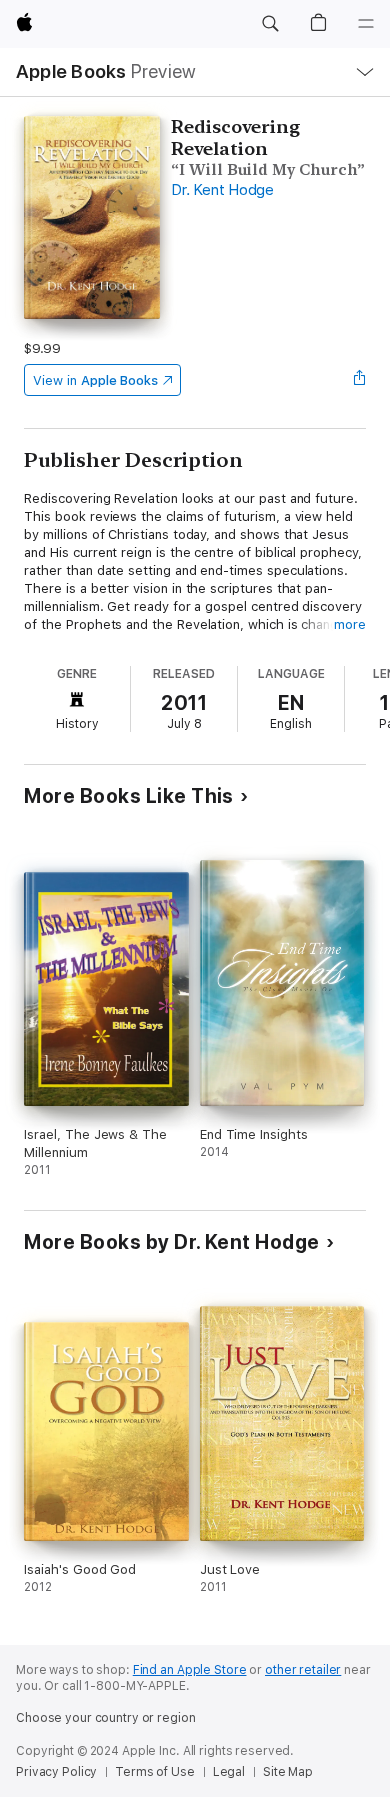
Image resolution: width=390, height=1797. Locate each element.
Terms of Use (155, 1772)
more (350, 624)
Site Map (288, 1772)
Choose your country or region (106, 1718)
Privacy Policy (56, 1772)
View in (95, 380)
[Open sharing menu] (360, 380)
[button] (270, 24)
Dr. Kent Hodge (222, 190)
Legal (229, 1772)
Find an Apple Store (190, 1670)
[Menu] (366, 24)
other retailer (303, 1670)
